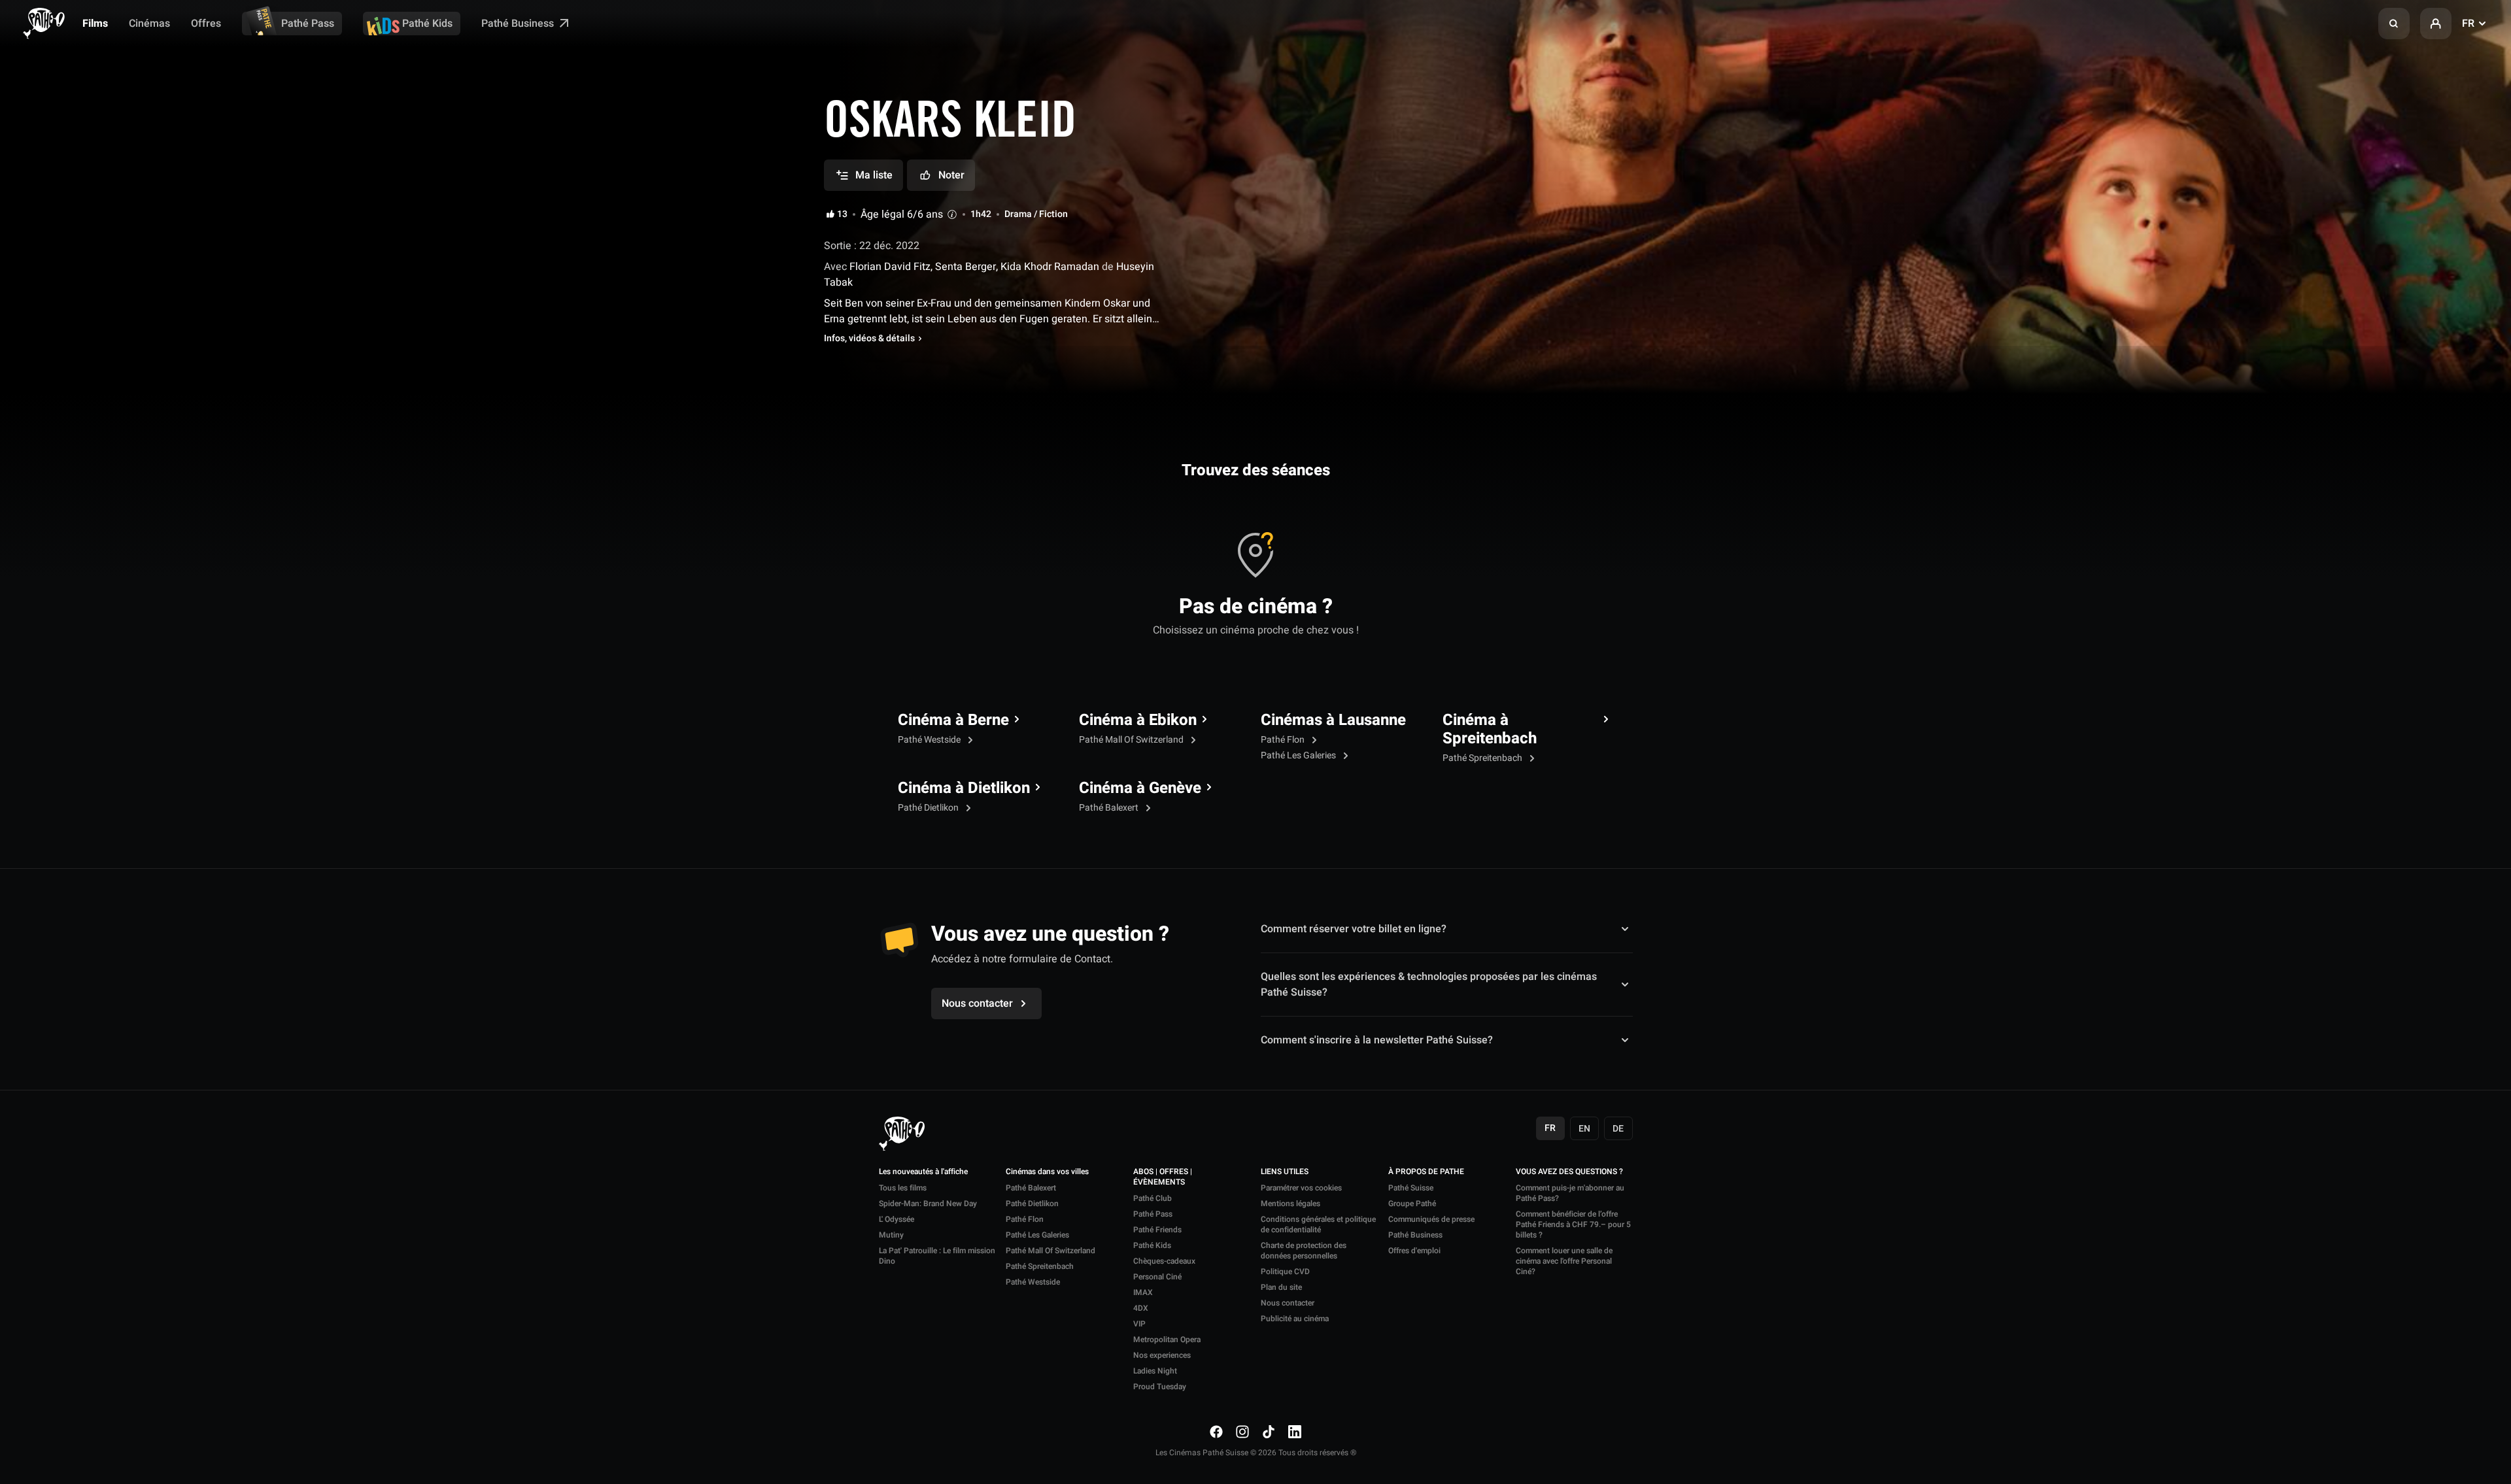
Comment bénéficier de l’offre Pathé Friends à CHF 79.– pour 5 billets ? (1573, 1224)
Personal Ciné (1157, 1277)
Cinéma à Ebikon (1138, 720)
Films (95, 24)
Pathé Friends (1157, 1230)
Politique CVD (1285, 1272)
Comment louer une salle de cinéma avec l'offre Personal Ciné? (1564, 1261)
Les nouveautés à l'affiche (923, 1172)
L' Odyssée (897, 1219)
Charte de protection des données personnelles (1304, 1251)
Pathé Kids (427, 24)
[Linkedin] (1295, 1431)
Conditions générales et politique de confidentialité (1318, 1224)
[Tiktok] (1269, 1431)
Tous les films (903, 1188)
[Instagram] (1242, 1431)
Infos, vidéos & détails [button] (869, 339)
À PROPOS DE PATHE (1426, 1172)
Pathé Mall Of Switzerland (1132, 740)
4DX (1141, 1308)
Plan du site (1281, 1287)
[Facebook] (1216, 1431)
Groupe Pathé (1412, 1204)
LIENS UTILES (1285, 1172)
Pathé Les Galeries (1299, 755)
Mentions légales (1290, 1204)
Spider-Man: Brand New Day (928, 1204)
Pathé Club (1153, 1198)
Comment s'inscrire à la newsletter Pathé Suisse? (1377, 1040)
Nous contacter (1288, 1303)
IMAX (1143, 1292)
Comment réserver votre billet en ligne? (1354, 929)
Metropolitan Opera (1167, 1340)
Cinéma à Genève (1140, 788)
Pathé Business (519, 24)
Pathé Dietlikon (929, 808)
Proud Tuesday (1160, 1387)
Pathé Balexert (1110, 808)
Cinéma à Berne (953, 720)
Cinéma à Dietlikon (964, 788)
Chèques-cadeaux (1164, 1261)
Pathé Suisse (1411, 1188)
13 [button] (842, 214)
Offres (206, 24)
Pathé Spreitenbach (1483, 758)
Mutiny (891, 1235)
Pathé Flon (1284, 740)
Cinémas (149, 24)
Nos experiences (1162, 1355)
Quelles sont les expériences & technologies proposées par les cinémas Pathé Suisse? (1429, 985)
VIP (1139, 1324)
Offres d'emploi (1414, 1251)
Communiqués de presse (1431, 1219)
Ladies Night (1155, 1371)
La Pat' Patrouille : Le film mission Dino (937, 1256)
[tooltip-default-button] (952, 214)
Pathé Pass (308, 24)
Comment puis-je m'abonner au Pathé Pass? (1570, 1193)
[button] (2394, 24)
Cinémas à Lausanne (1333, 720)
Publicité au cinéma (1295, 1319)
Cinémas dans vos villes (1047, 1172)
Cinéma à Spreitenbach (1490, 730)
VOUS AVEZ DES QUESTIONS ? (1569, 1172)
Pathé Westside (930, 740)
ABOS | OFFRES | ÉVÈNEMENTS (1163, 1177)
